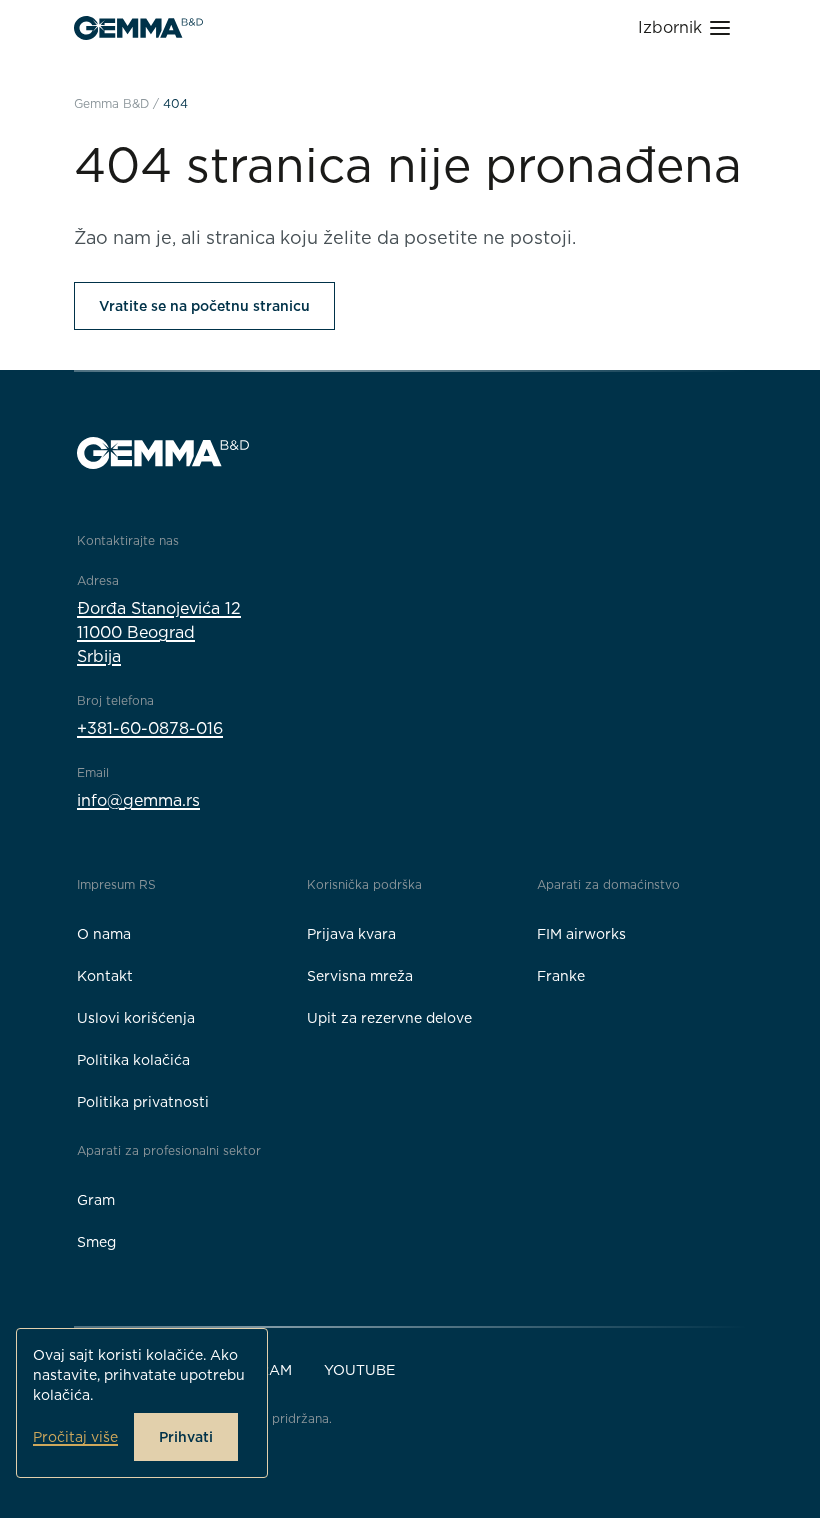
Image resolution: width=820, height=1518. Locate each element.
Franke (561, 976)
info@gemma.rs (138, 800)
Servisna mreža (360, 976)
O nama (104, 934)
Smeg (96, 1242)
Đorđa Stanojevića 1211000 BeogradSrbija (159, 632)
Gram (96, 1200)
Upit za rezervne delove (389, 1018)
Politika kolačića (133, 1060)
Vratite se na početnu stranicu (204, 306)
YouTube (359, 1370)
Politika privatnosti (143, 1102)
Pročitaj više (75, 1437)
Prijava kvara (351, 934)
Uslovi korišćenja (136, 1018)
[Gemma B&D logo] (138, 28)
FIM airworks (581, 934)
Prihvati (186, 1437)
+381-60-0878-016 (150, 728)
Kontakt (105, 976)
